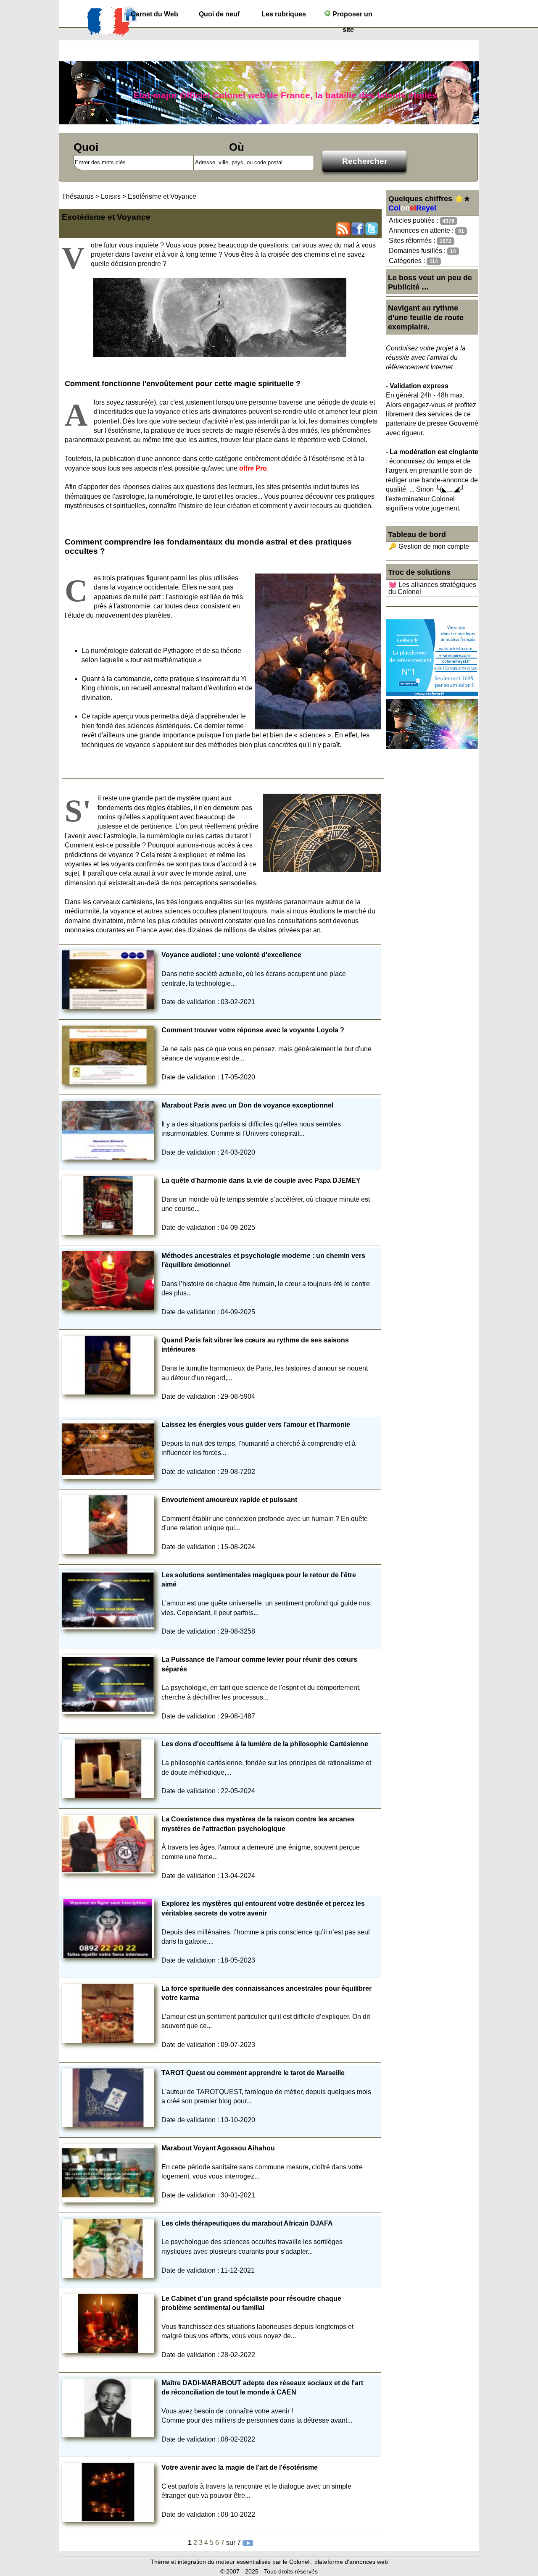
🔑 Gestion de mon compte (429, 546)
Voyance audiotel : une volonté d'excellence (231, 955)
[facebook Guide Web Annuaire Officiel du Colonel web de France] (357, 229)
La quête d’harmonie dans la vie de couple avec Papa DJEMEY (261, 1180)
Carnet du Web (154, 14)
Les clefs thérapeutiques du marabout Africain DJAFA (247, 2223)
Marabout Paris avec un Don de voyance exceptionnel (247, 1105)
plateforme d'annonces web (351, 2562)
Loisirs (112, 196)
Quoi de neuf (219, 14)
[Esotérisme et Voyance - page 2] (248, 2543)
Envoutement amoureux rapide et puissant (229, 1500)
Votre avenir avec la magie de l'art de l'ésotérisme (240, 2467)
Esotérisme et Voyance (162, 196)
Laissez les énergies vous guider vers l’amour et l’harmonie (256, 1425)
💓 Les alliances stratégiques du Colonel (432, 588)
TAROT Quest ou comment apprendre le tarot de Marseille (253, 2073)
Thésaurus (78, 196)
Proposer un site (352, 16)
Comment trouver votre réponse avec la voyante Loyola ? (253, 1030)
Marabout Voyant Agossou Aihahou (218, 2148)
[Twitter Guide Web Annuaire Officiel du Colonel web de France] (372, 229)
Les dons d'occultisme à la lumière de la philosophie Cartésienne (265, 1744)
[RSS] (343, 229)
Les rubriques (284, 14)
